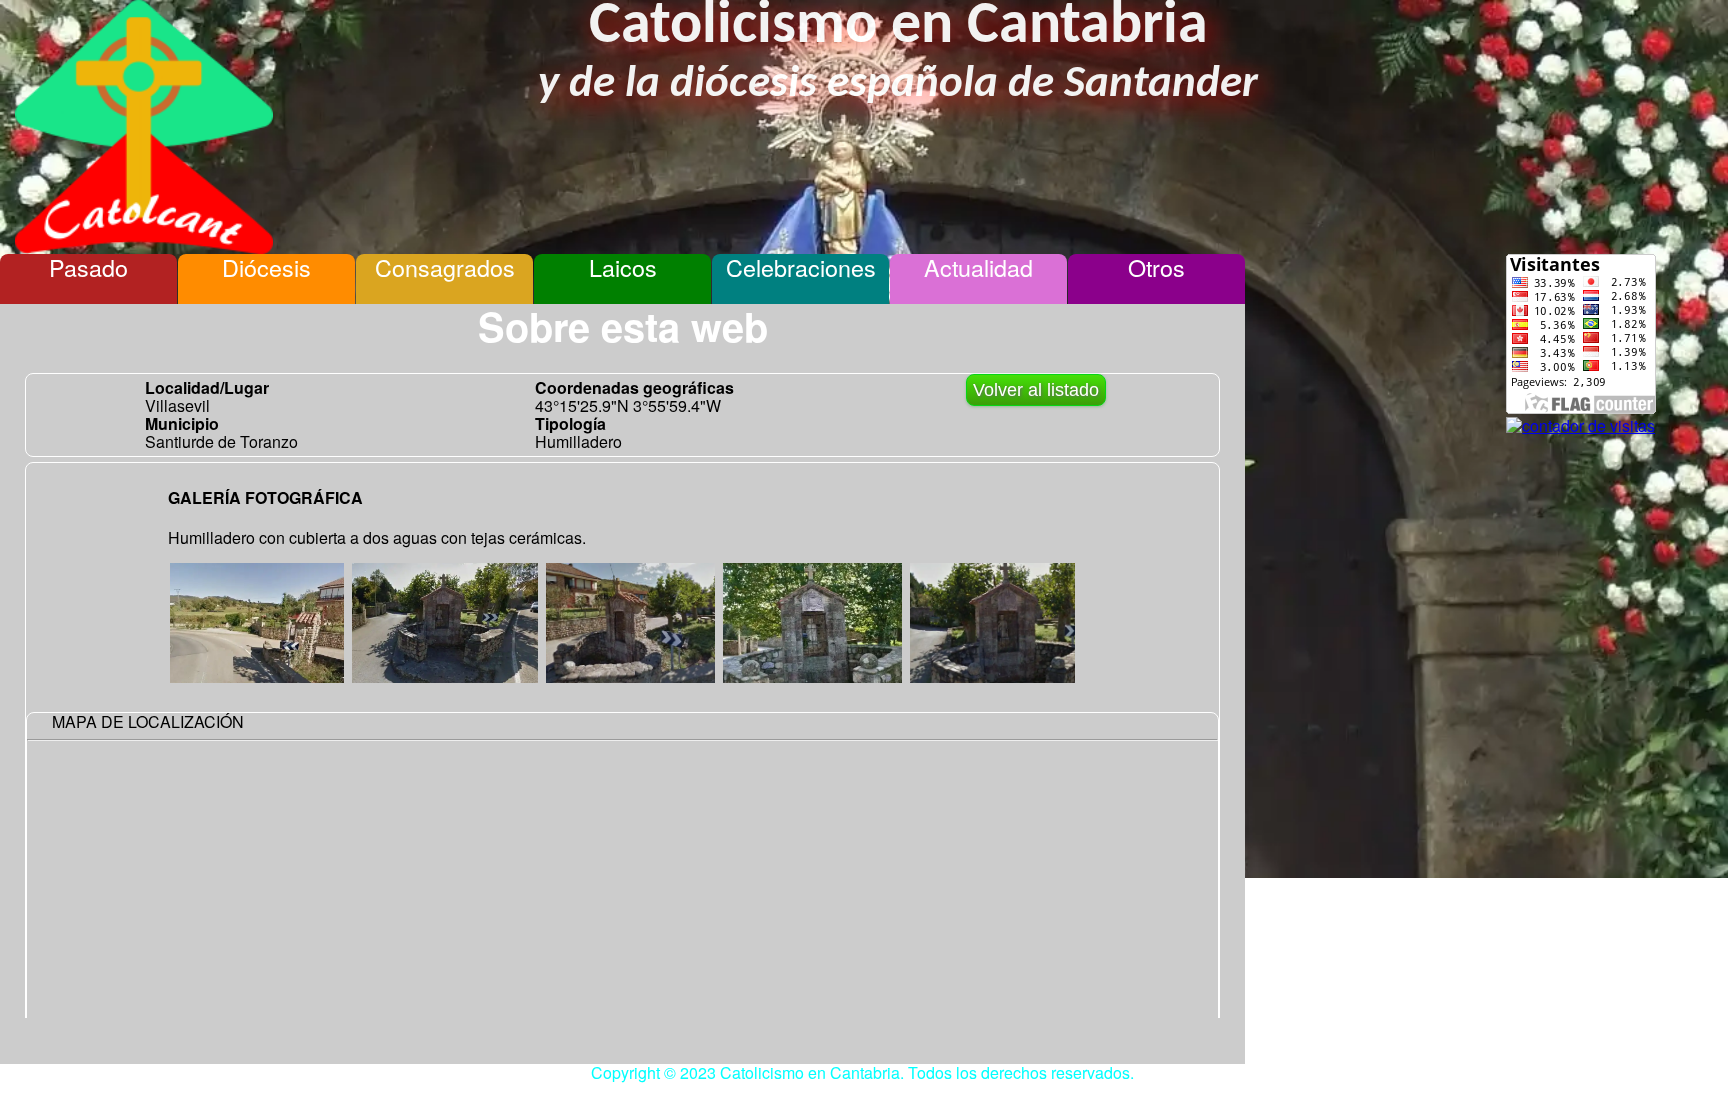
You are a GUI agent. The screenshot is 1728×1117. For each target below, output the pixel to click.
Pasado (88, 267)
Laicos (623, 267)
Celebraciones (801, 267)
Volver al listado (1036, 390)
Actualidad (978, 267)
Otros (1156, 267)
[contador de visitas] (1580, 425)
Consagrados (445, 267)
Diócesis (266, 267)
